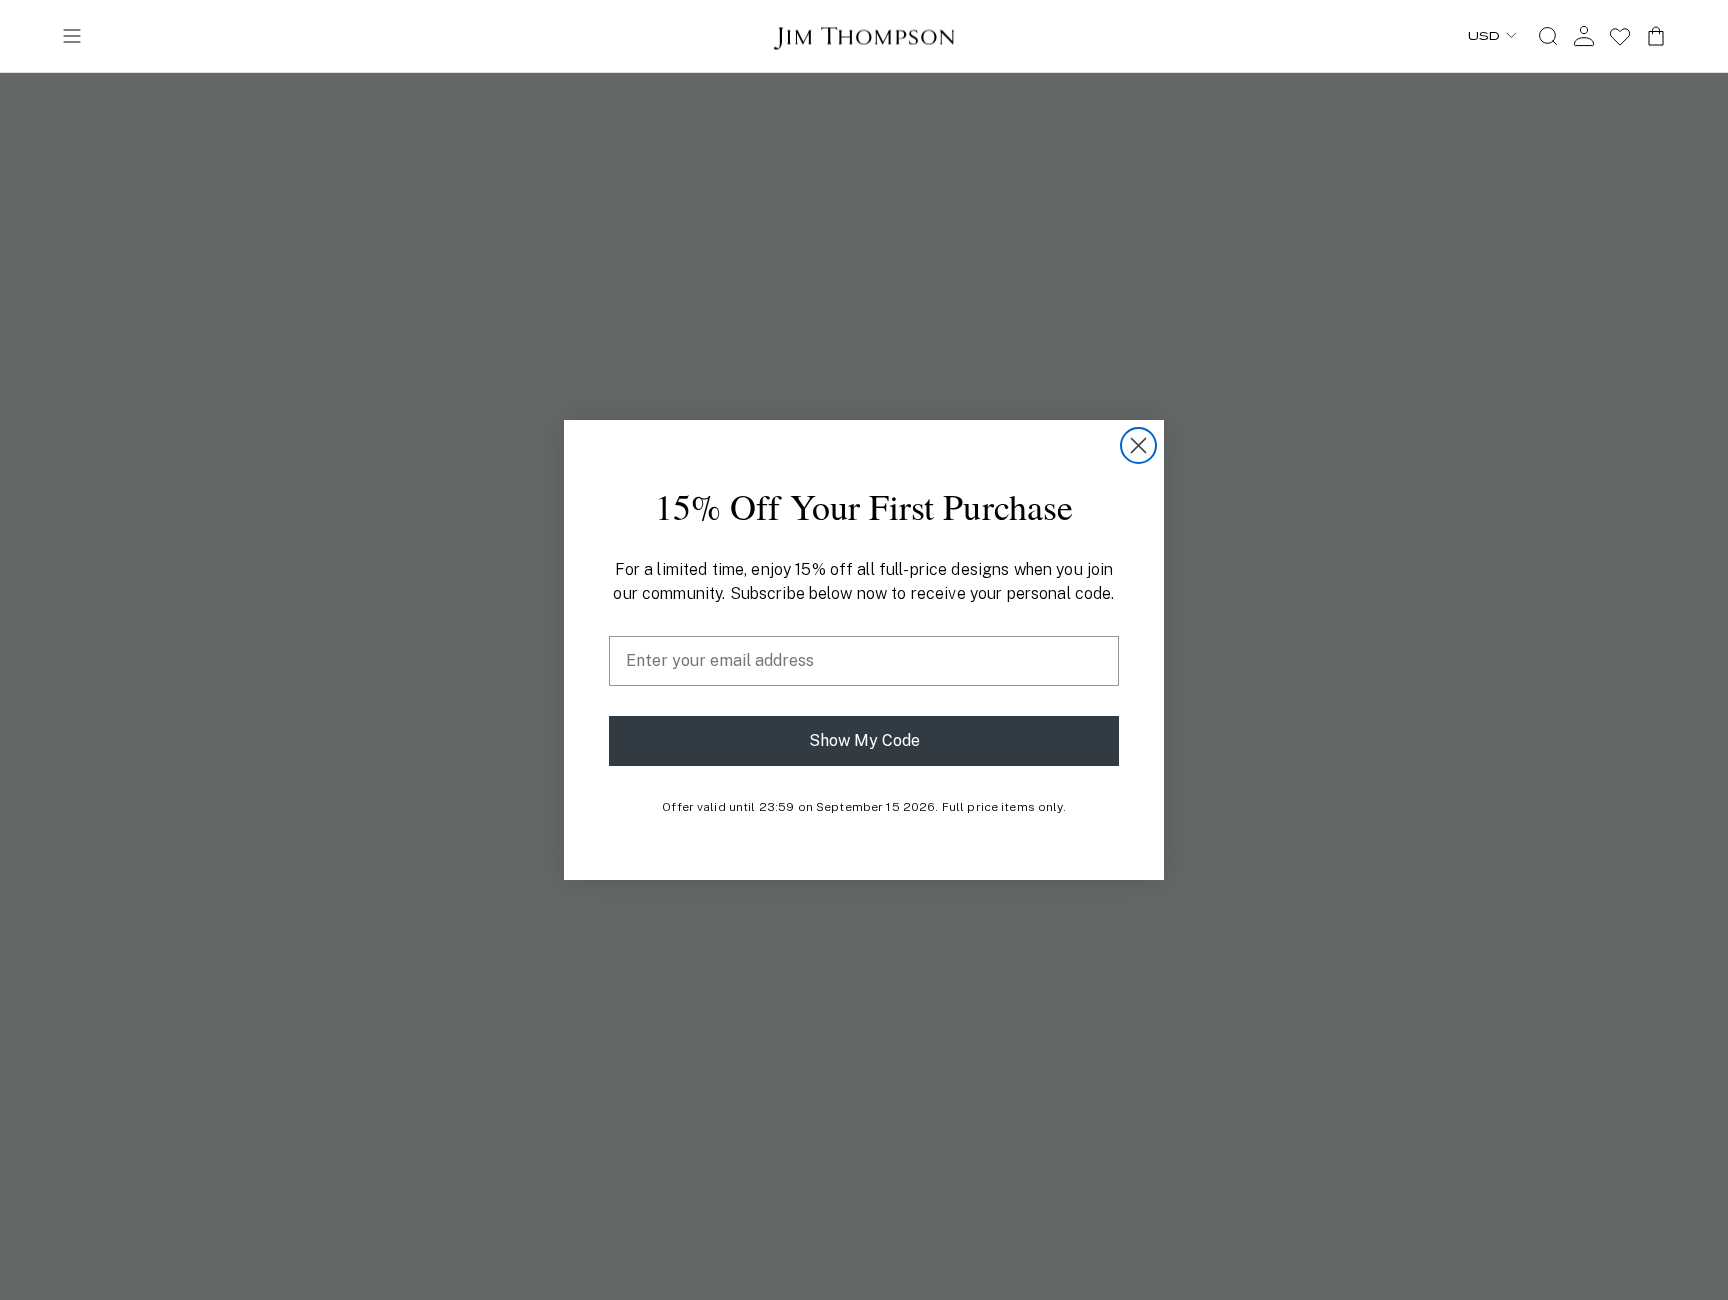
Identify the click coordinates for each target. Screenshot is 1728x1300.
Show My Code (864, 740)
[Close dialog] (1138, 445)
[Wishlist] (1620, 36)
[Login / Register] (1584, 36)
